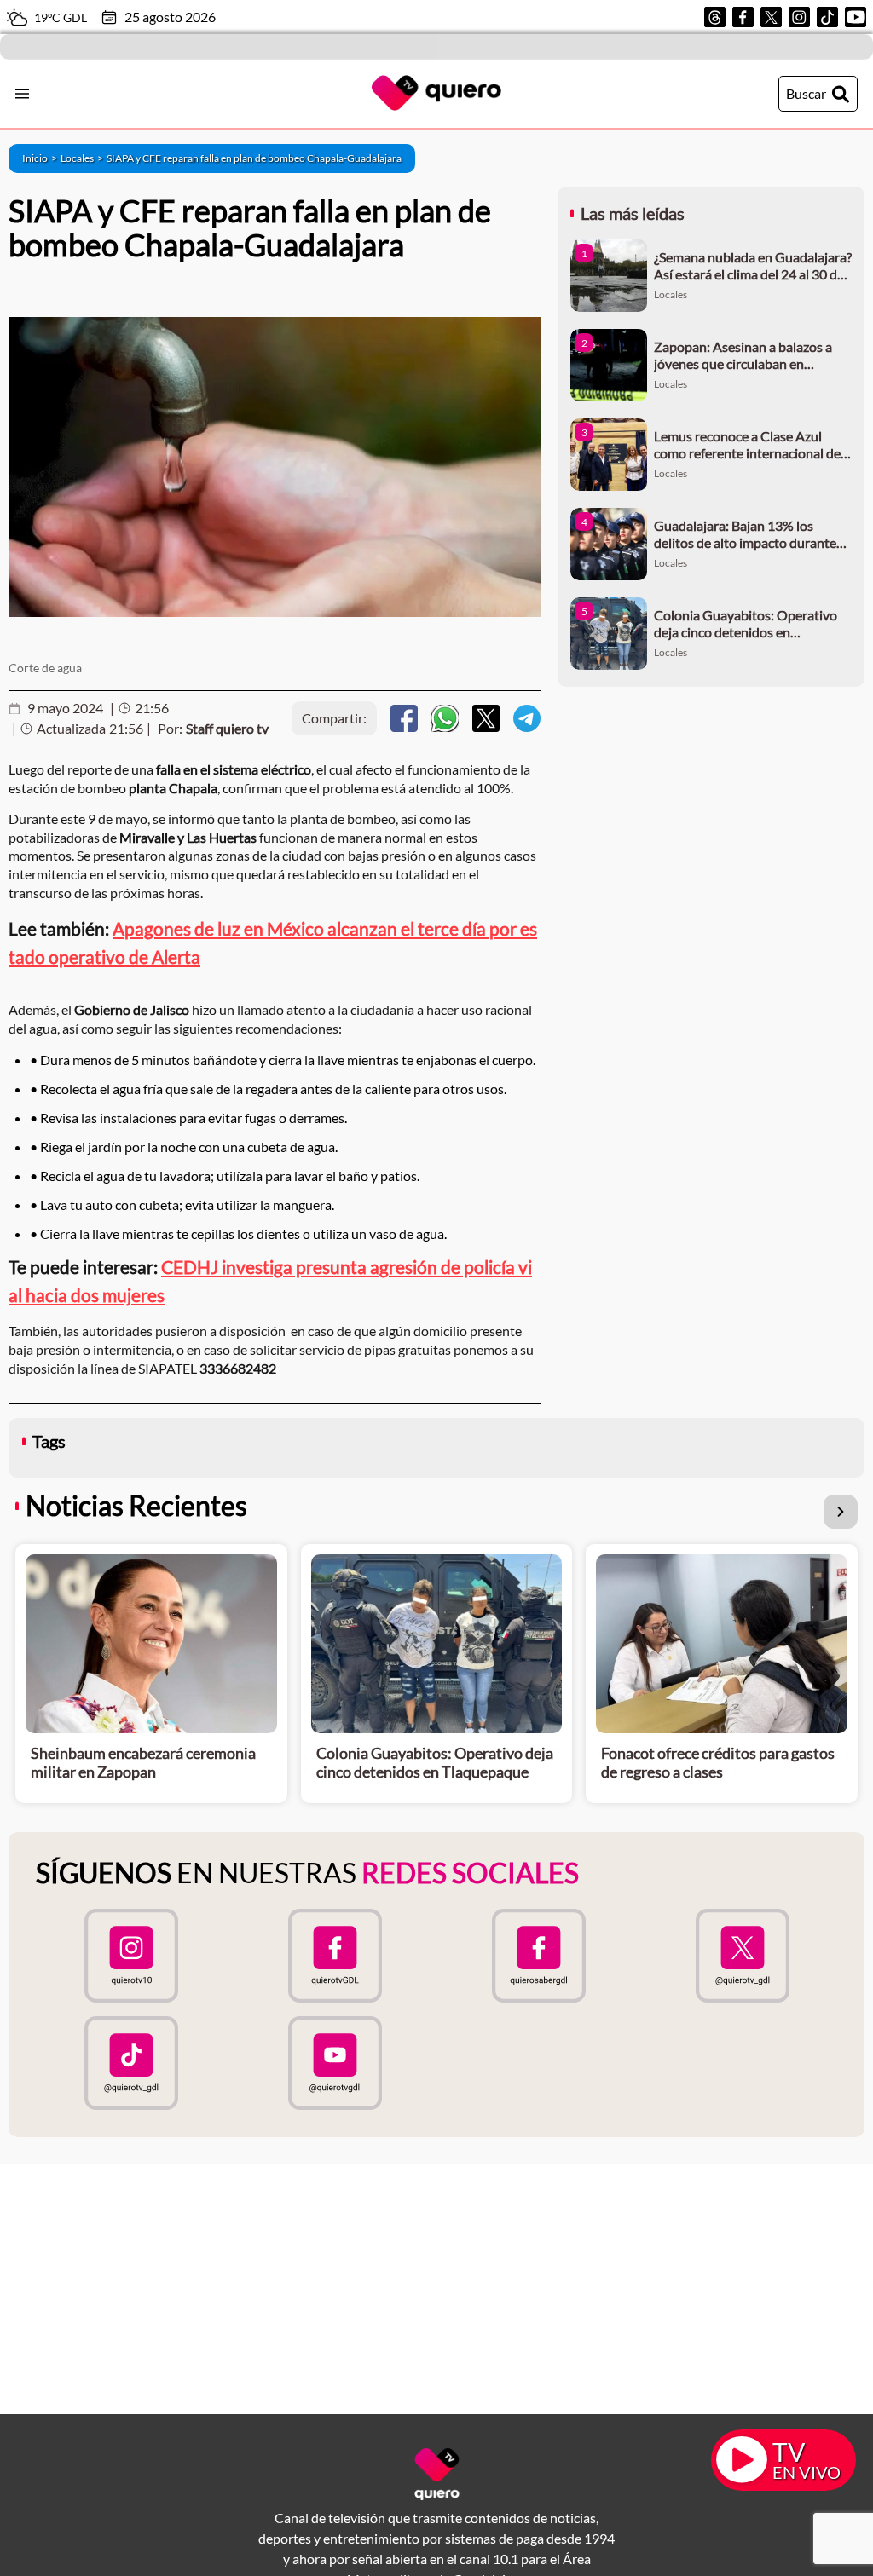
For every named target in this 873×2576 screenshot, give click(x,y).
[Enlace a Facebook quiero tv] (335, 1956)
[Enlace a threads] (715, 17)
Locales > (84, 158)
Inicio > (41, 158)
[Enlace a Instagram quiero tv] (131, 1956)
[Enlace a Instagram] (799, 17)
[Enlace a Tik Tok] (827, 17)
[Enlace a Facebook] (743, 17)
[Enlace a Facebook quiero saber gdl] (538, 1956)
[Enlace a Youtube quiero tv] (335, 2063)
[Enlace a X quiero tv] (742, 1956)
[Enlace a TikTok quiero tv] (131, 2063)
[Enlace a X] (771, 17)
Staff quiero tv (227, 728)
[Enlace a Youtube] (856, 17)
